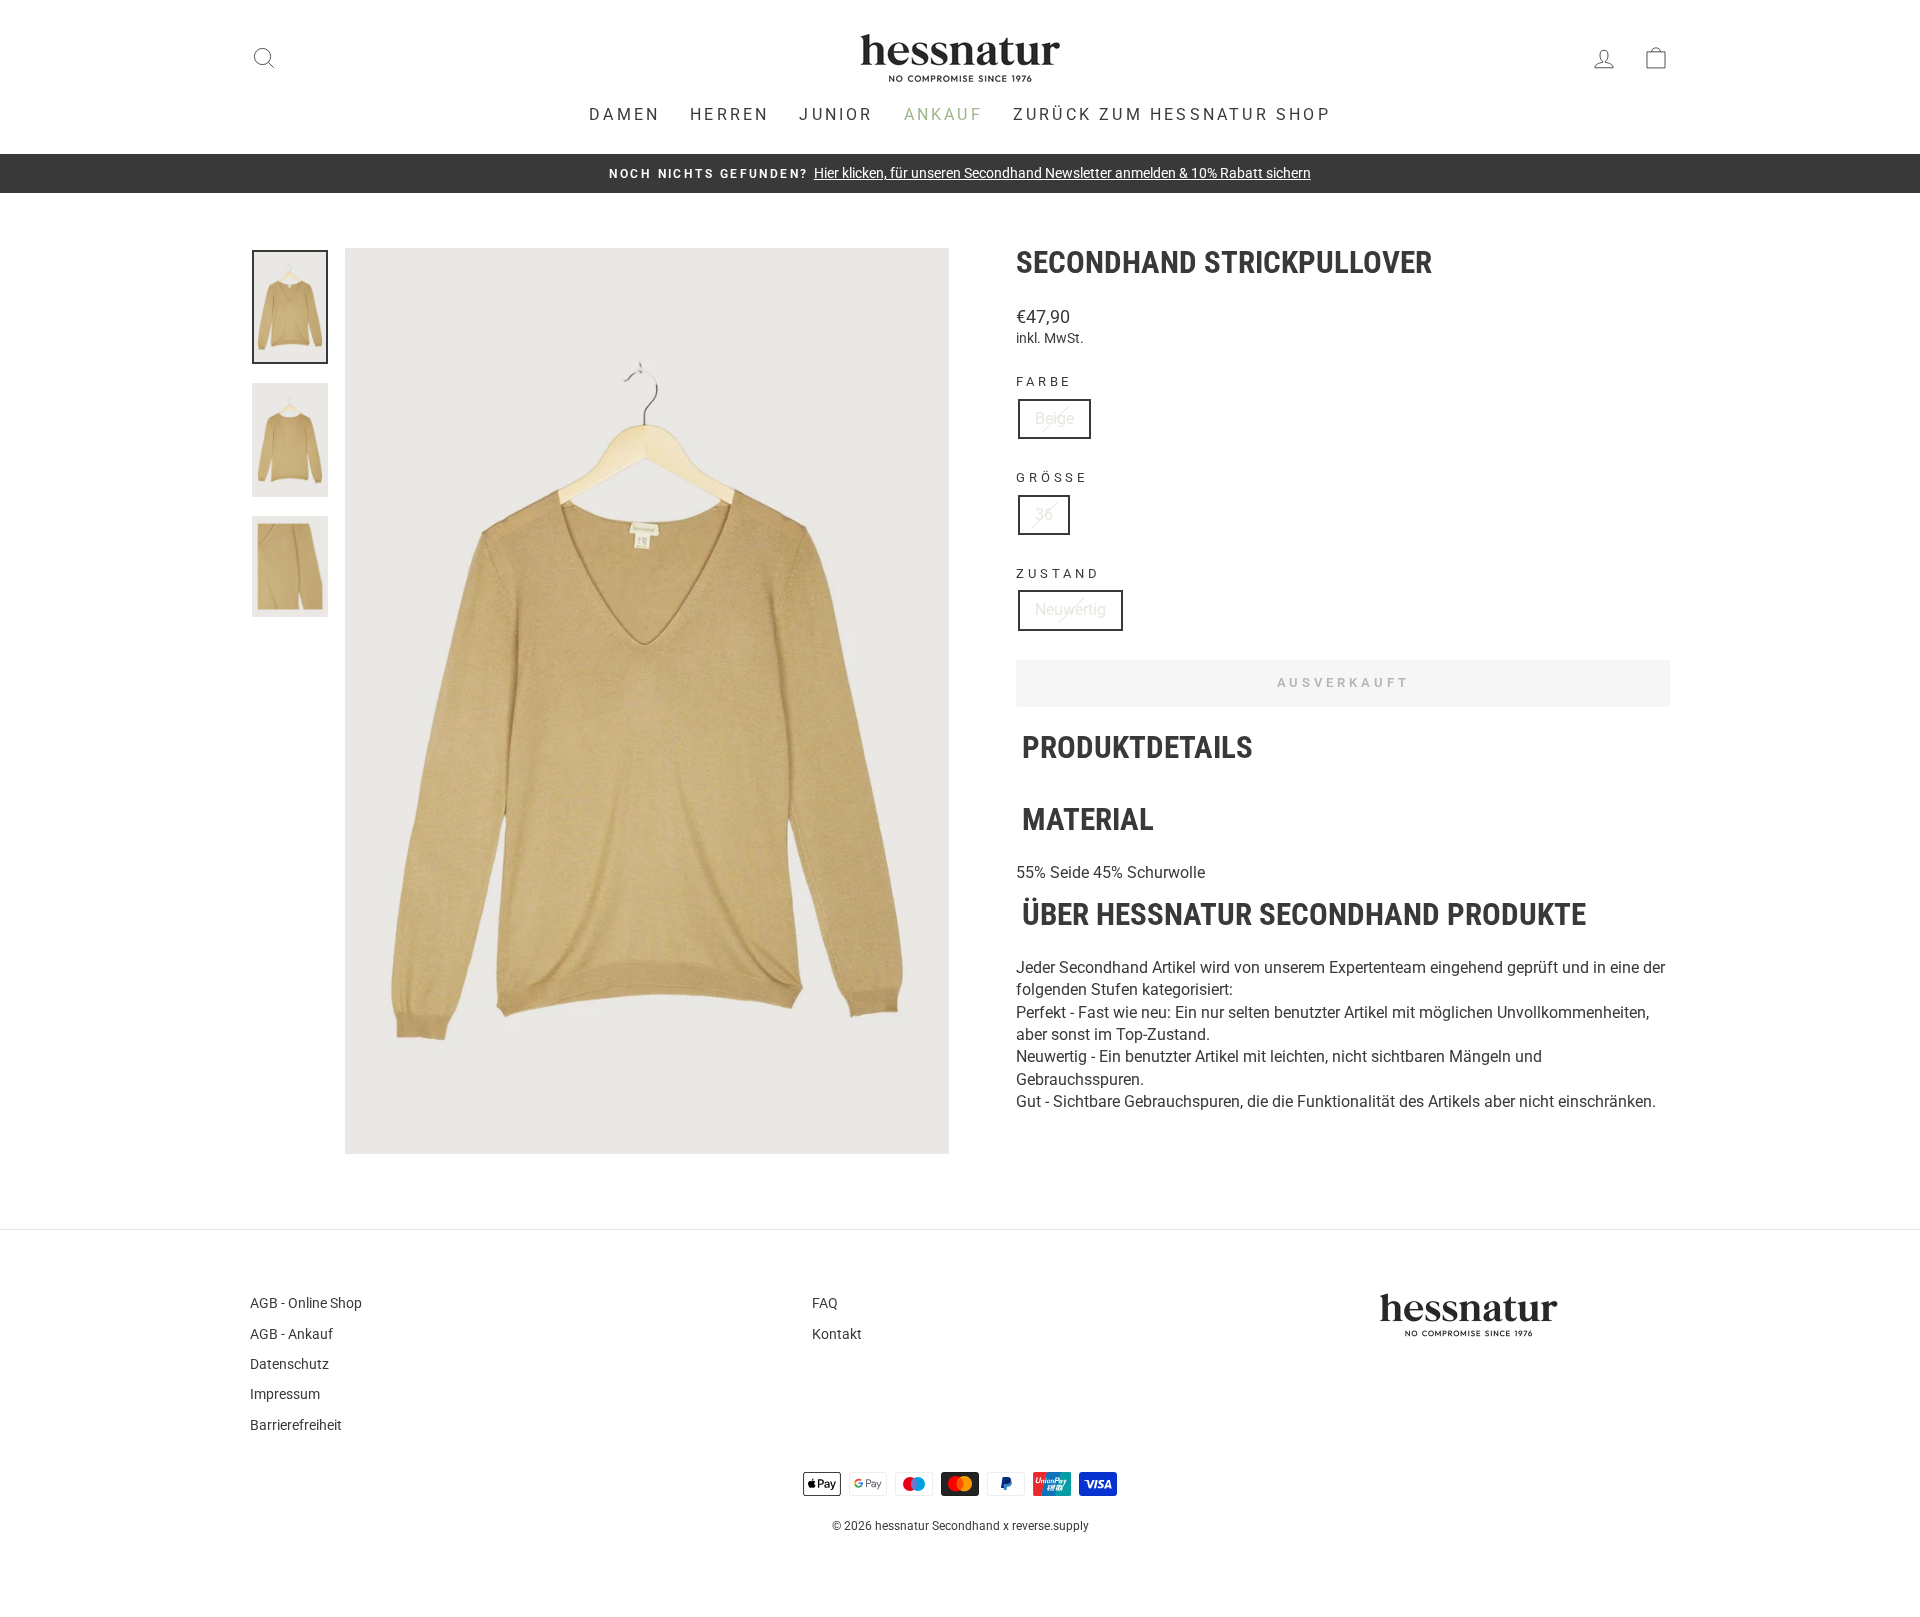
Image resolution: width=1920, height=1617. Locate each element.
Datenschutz (289, 1364)
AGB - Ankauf (291, 1334)
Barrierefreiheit (296, 1425)
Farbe (1044, 381)
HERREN (729, 114)
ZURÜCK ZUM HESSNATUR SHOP (1172, 114)
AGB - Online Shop (306, 1303)
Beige (1054, 418)
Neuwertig (1070, 609)
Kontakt (837, 1334)
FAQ (825, 1303)
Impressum (285, 1394)
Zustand (1058, 573)
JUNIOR (836, 114)
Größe (1052, 477)
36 (1044, 514)
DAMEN (624, 114)
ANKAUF (943, 114)
